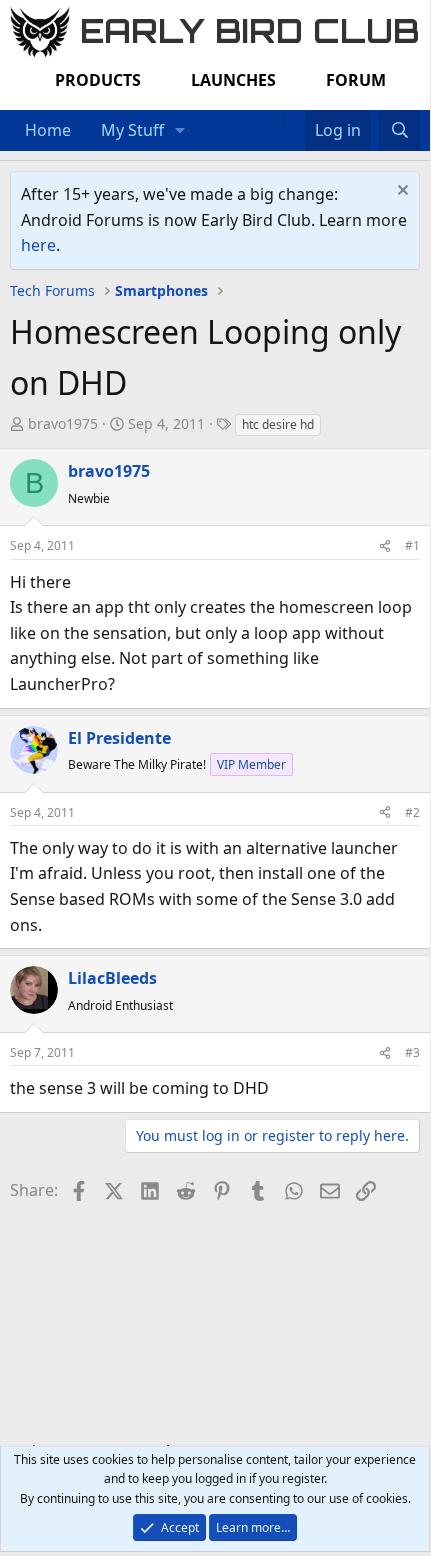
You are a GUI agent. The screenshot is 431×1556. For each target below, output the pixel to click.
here (38, 245)
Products (98, 80)
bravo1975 (63, 423)
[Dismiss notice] (400, 192)
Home (48, 130)
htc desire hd (278, 424)
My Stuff (132, 130)
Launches (233, 80)
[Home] (274, 118)
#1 (412, 545)
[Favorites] (294, 118)
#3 (412, 1052)
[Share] (385, 545)
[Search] (399, 131)
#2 (412, 812)
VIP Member (251, 764)
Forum (356, 80)
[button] (180, 131)
